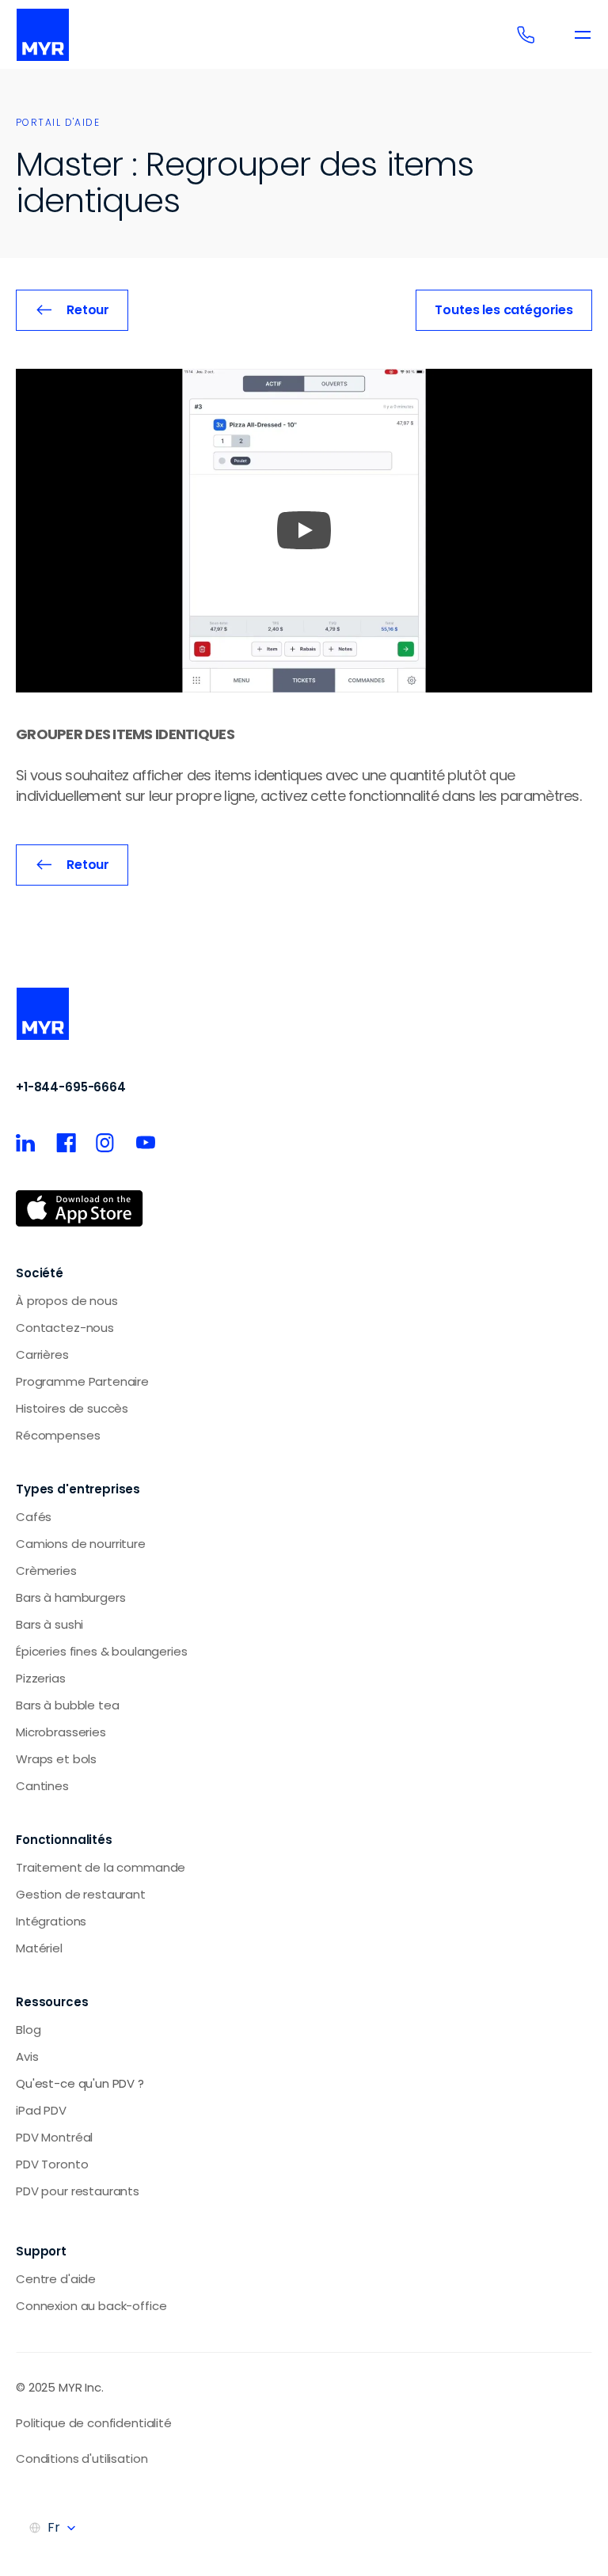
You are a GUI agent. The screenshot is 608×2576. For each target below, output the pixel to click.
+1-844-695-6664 (71, 1087)
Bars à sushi (49, 1624)
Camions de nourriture (81, 1544)
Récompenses (58, 1435)
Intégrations (51, 1921)
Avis (27, 2056)
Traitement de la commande (101, 1867)
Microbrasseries (61, 1732)
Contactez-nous (65, 1328)
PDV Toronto (52, 2164)
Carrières (42, 1354)
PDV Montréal (54, 2137)
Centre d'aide (56, 2279)
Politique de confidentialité (94, 2423)
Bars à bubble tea (67, 1705)
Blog (28, 2030)
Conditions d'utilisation (82, 2458)
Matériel (39, 1948)
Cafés (34, 1517)
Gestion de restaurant (81, 1894)
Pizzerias (41, 1678)
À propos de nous (67, 1301)
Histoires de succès (72, 1408)
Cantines (42, 1786)
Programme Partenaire (82, 1381)
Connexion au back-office (91, 2306)
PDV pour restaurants (78, 2191)
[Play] (304, 530)
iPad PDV (41, 2110)
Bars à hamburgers (70, 1597)
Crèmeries (46, 1571)
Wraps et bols (56, 1759)
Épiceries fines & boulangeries (102, 1651)
